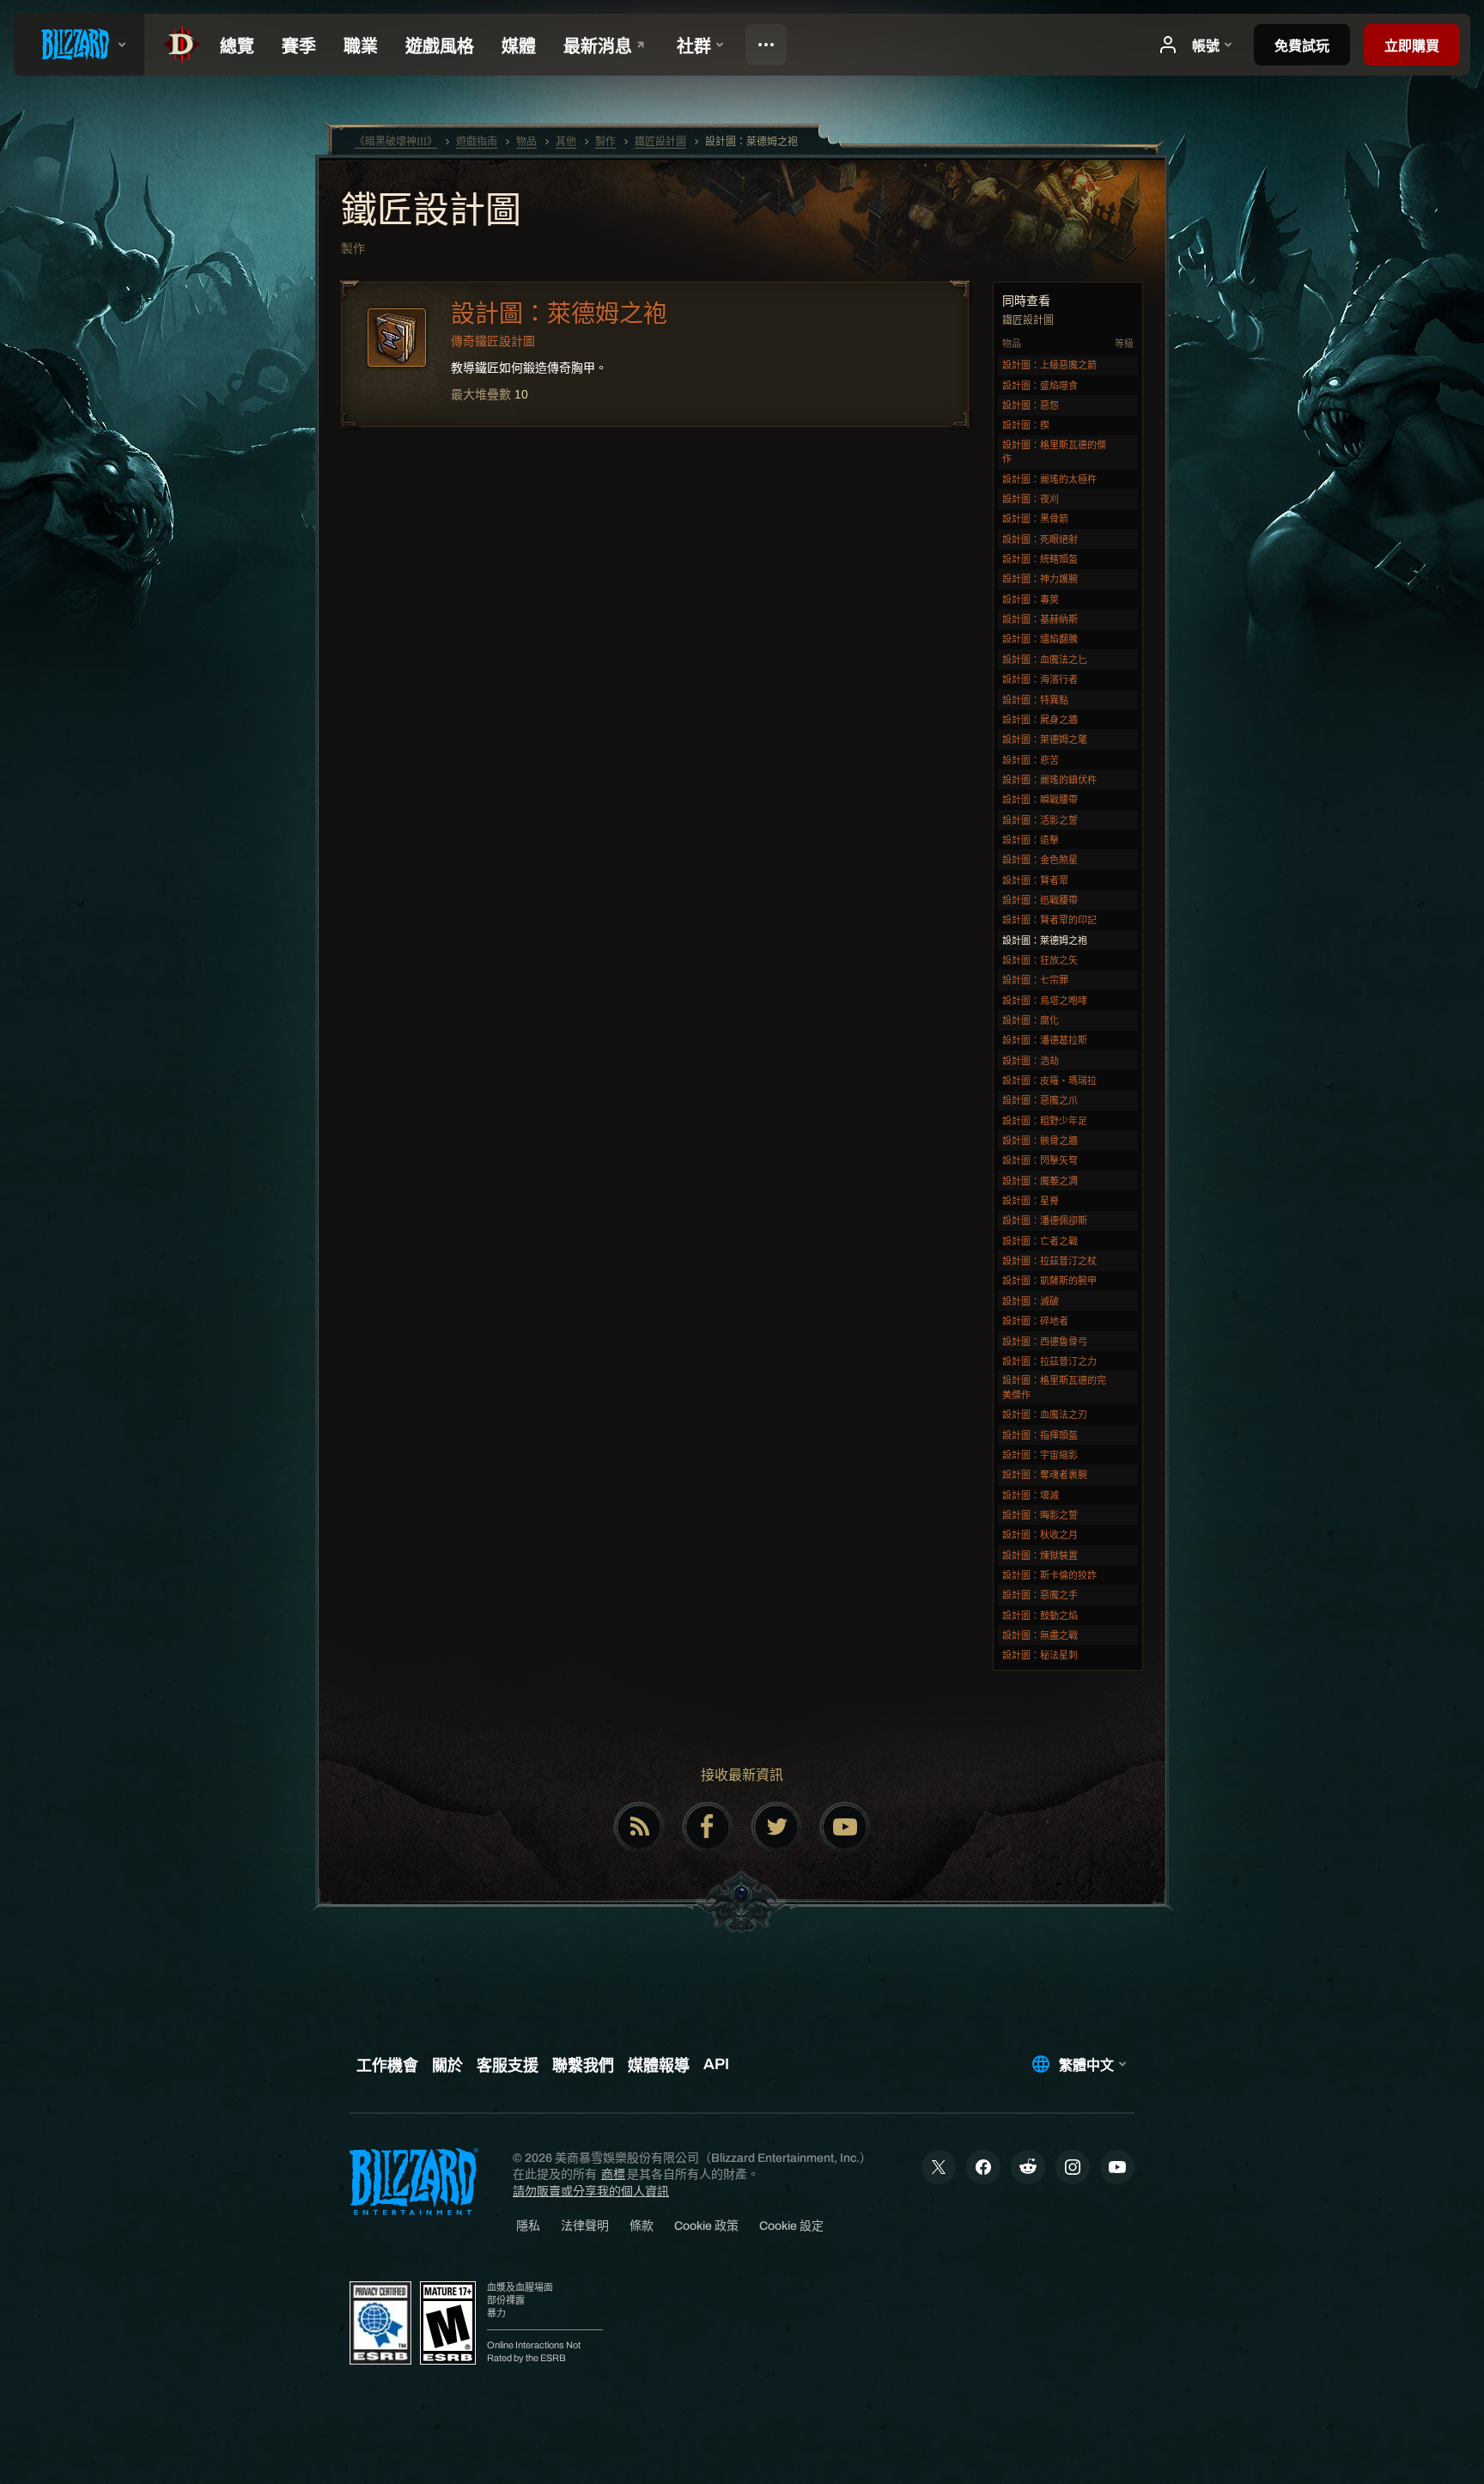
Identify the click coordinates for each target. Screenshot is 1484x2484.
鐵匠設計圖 (431, 212)
